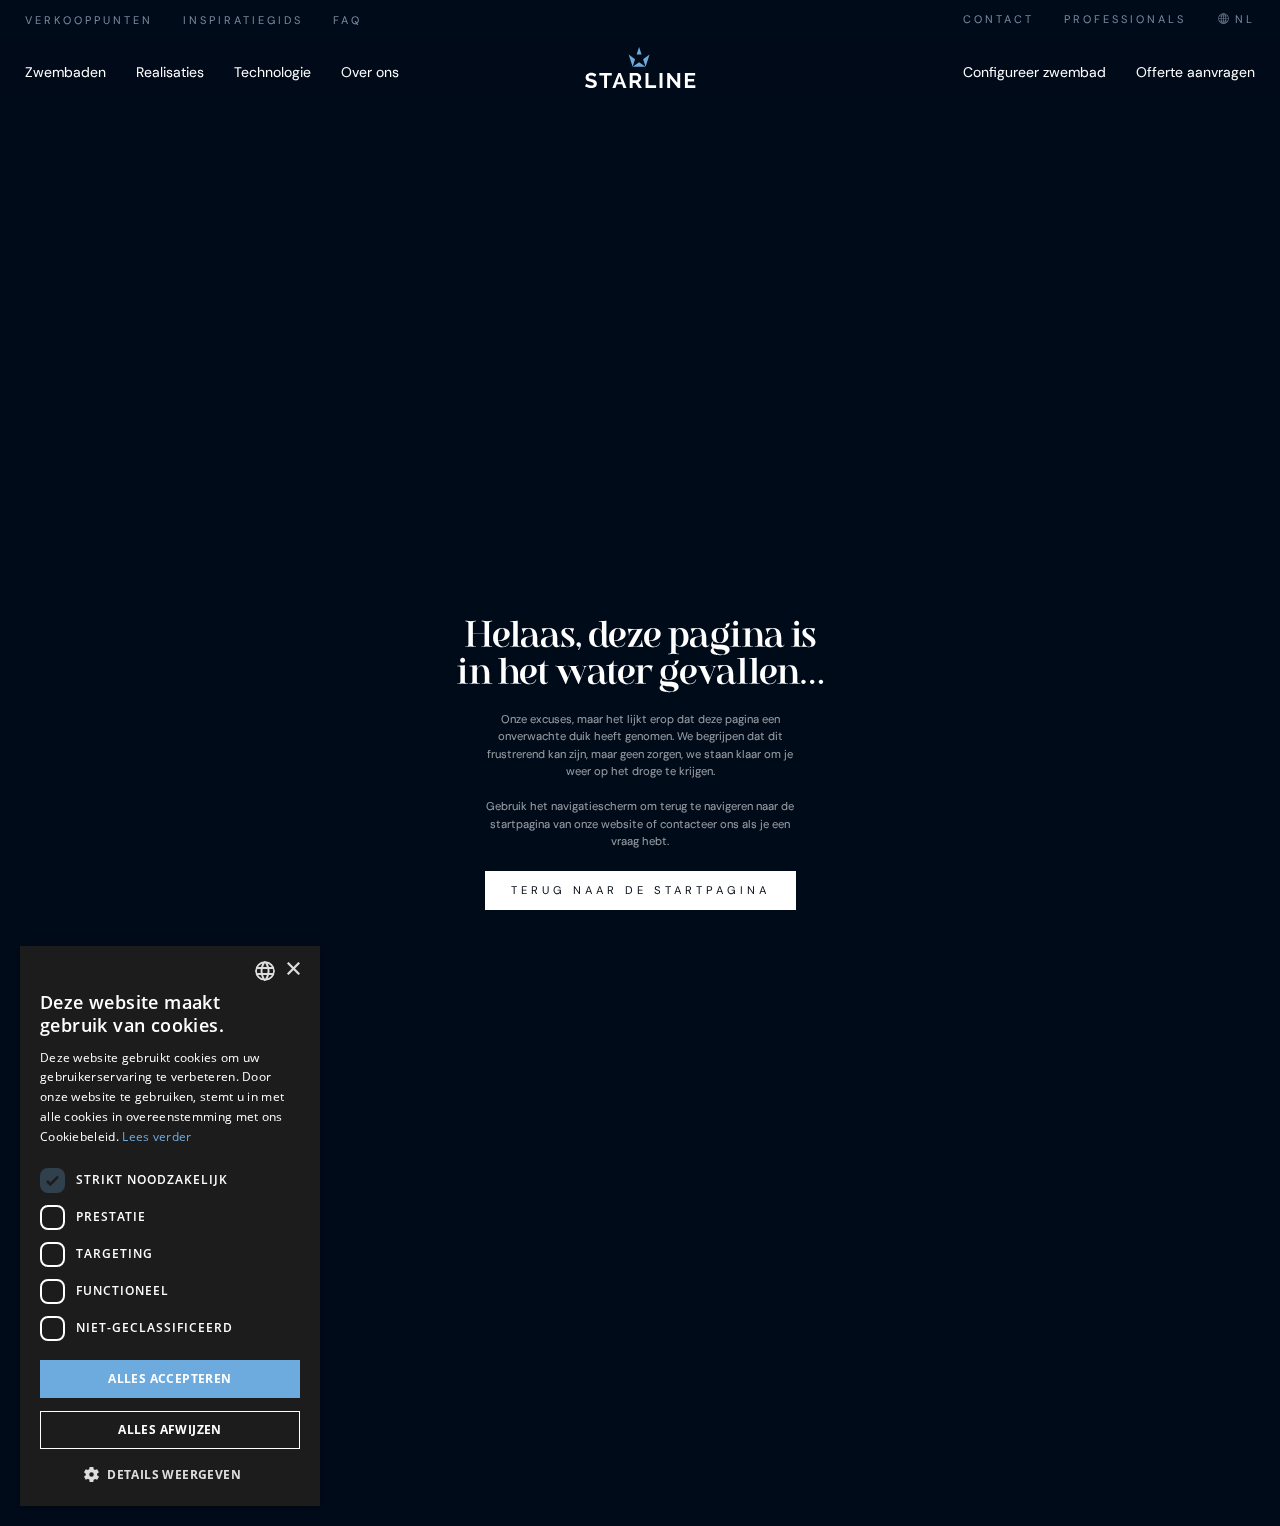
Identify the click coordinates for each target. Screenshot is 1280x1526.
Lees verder (156, 1136)
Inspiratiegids (243, 20)
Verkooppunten (89, 20)
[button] (170, 1474)
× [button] (292, 969)
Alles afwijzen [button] (170, 1429)
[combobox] (1235, 19)
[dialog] (170, 1226)
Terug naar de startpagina (640, 890)
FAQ (347, 20)
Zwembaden (65, 72)
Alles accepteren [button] (169, 1378)
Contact (998, 19)
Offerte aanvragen (1195, 72)
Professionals (1125, 19)
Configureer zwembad (1034, 72)
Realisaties (170, 72)
